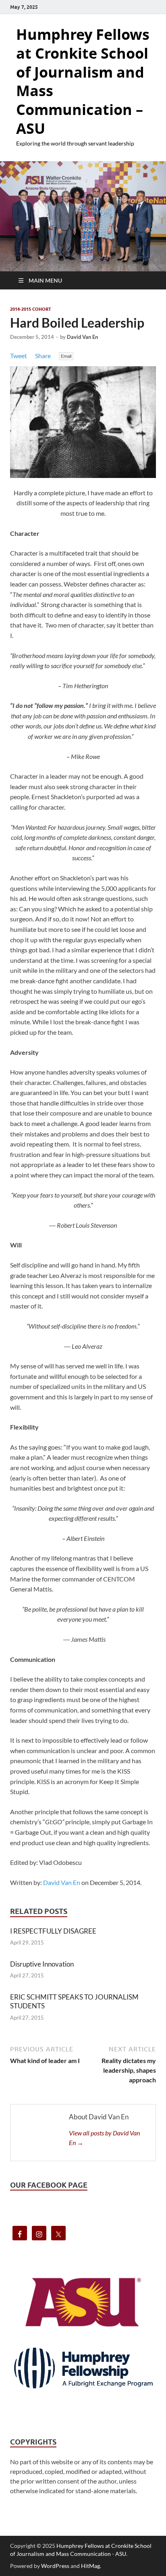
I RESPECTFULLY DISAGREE (53, 1931)
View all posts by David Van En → (104, 2138)
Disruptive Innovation (42, 1964)
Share (43, 356)
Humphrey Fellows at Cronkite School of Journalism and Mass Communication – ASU (83, 81)
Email (66, 356)
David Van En (82, 337)
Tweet (19, 356)
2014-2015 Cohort (31, 309)
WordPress (55, 2566)
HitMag (90, 2566)
